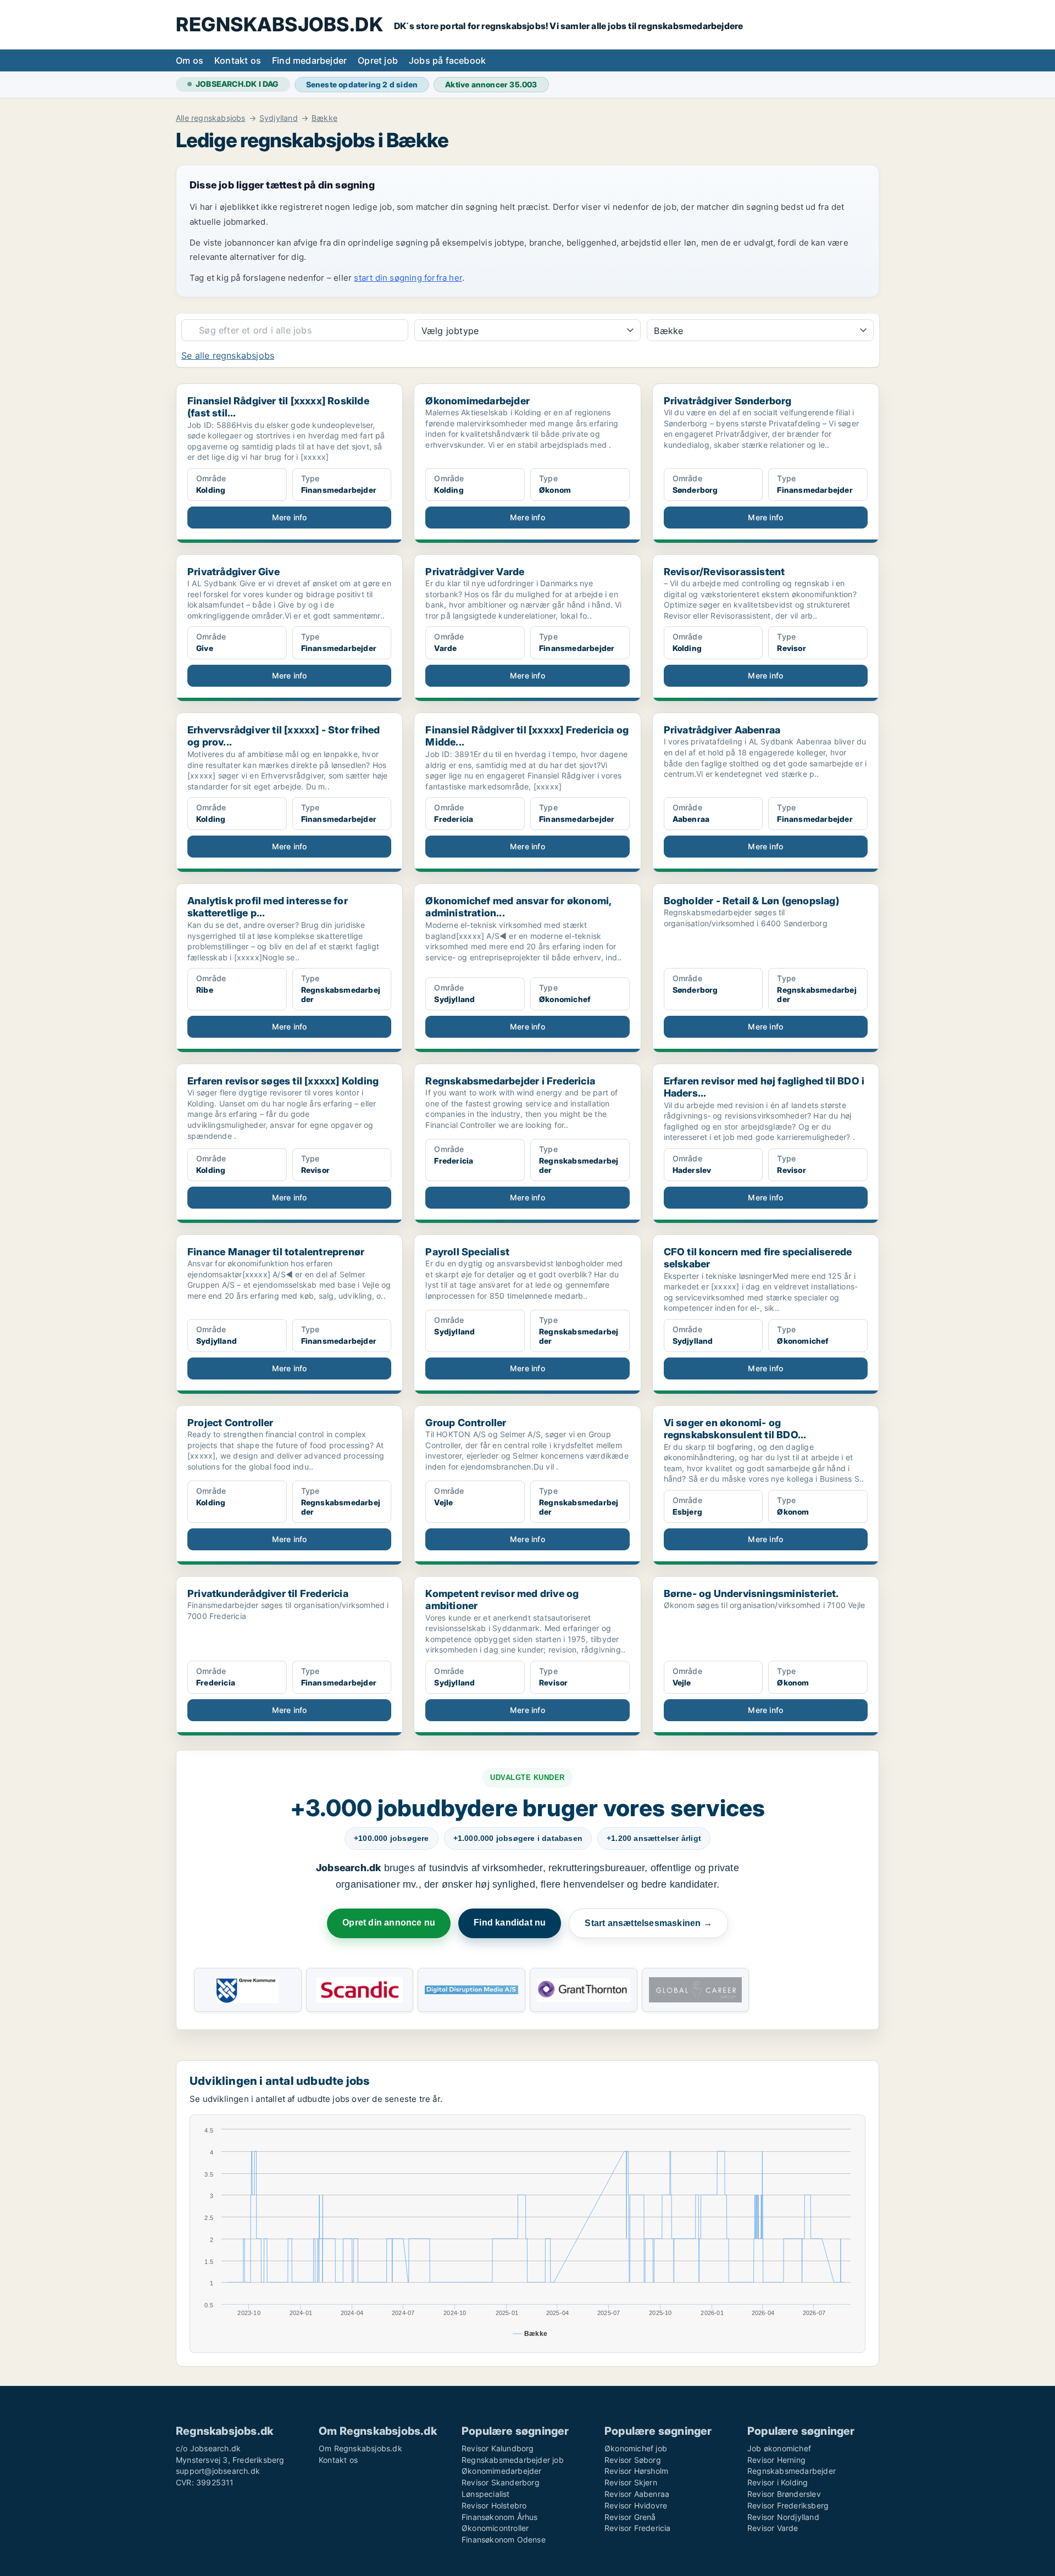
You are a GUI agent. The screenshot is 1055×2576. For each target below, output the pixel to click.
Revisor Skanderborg (501, 2482)
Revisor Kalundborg (498, 2448)
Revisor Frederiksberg (788, 2505)
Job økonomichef (779, 2448)
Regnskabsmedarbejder (792, 2471)
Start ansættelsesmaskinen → (648, 1923)
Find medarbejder (309, 60)
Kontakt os (238, 60)
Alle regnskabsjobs (211, 118)
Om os (190, 60)
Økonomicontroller (495, 2528)
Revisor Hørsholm (636, 2471)
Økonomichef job (636, 2448)
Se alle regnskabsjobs (228, 355)
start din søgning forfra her (408, 278)
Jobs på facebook (447, 60)
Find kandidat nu (510, 1923)
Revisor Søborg (633, 2460)
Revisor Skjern (631, 2482)
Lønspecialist (486, 2494)
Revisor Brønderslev (784, 2494)
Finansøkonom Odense (504, 2539)
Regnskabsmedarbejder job (513, 2460)
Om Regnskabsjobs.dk (360, 2448)
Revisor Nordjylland (783, 2517)
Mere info (290, 517)
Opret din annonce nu (389, 1923)
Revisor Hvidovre (636, 2505)
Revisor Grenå (630, 2517)
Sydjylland (279, 118)
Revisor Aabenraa (637, 2494)
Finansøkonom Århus (500, 2517)
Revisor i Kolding (778, 2482)
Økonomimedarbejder (502, 2471)
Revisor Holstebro (494, 2505)
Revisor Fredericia (638, 2528)
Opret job (378, 60)
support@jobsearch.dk (218, 2471)
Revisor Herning (776, 2460)
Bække (324, 118)
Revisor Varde (773, 2528)
